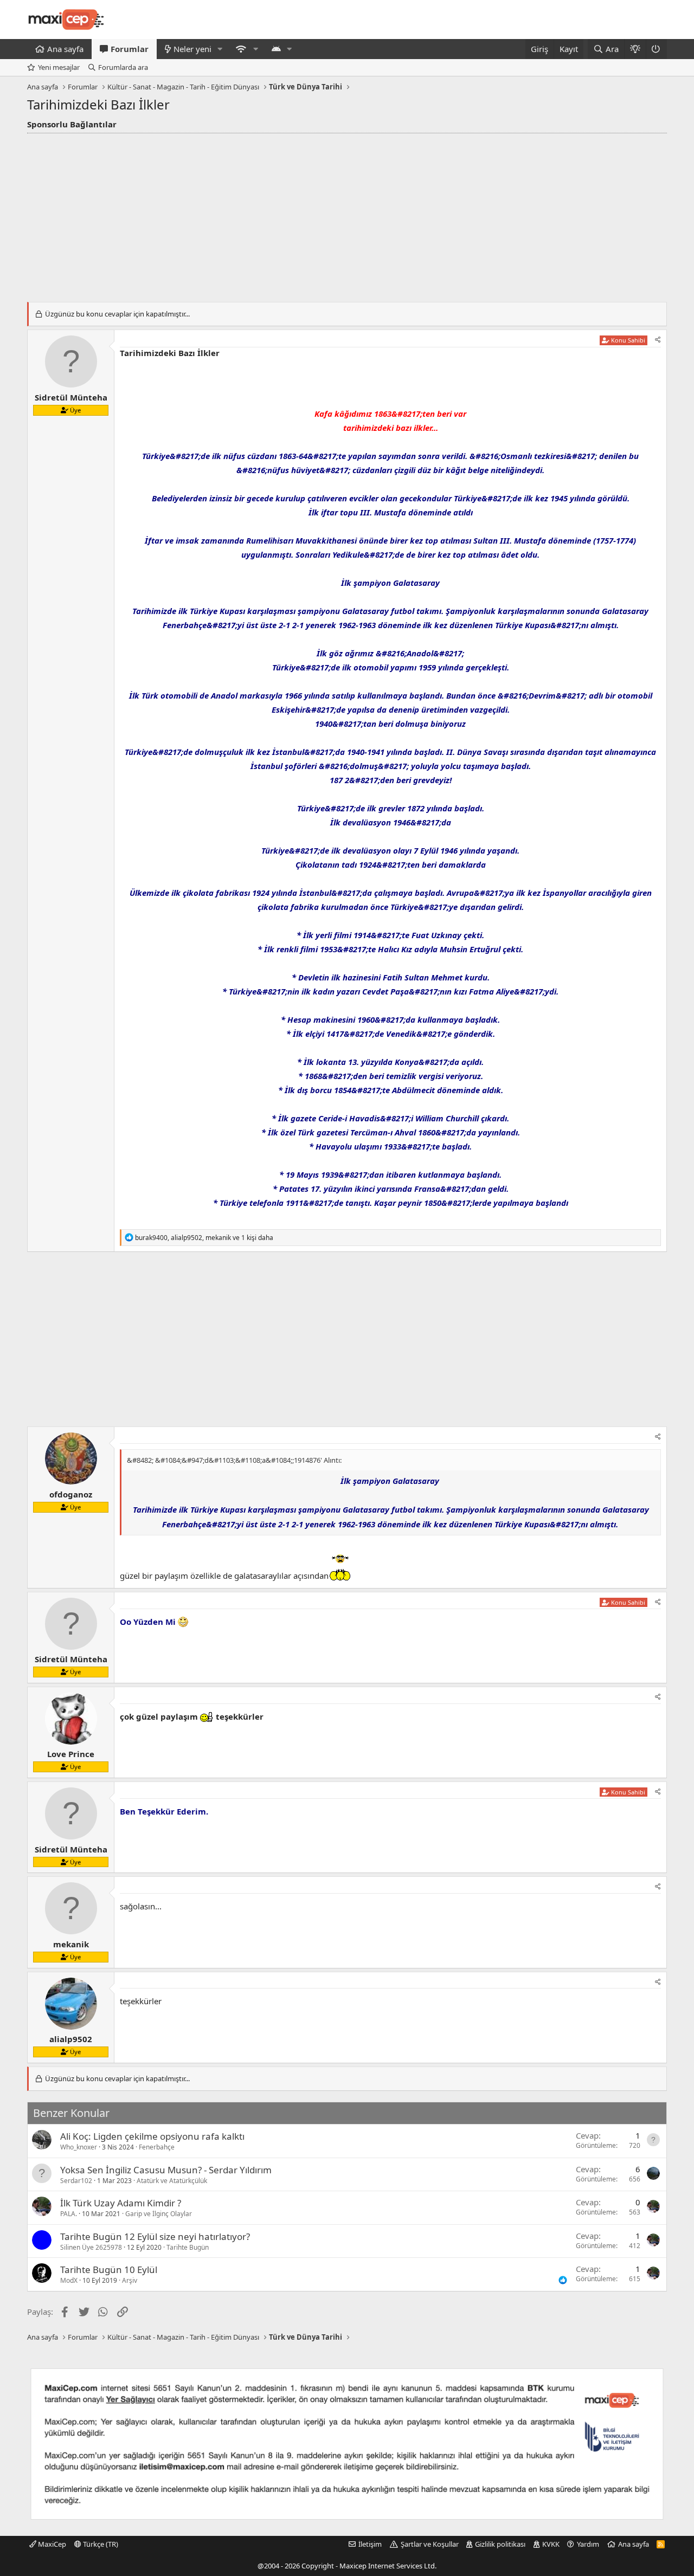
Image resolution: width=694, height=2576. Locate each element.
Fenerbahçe (157, 2147)
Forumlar (130, 49)
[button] (220, 49)
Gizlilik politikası (500, 2544)
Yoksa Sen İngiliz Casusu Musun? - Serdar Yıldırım (166, 2170)
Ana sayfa (65, 49)
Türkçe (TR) (100, 2544)
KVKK (551, 2544)
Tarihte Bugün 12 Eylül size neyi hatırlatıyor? (155, 2236)
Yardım (588, 2544)
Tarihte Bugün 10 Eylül (109, 2270)
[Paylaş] (658, 340)
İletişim (370, 2544)
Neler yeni (192, 49)
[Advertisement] (347, 215)
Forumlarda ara (123, 67)
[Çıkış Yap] (656, 49)
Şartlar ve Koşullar (430, 2544)
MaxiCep (51, 2544)
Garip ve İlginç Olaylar (159, 2214)
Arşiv (130, 2280)
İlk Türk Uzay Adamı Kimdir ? (121, 2203)
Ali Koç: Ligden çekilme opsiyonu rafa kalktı (152, 2136)
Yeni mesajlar (59, 67)
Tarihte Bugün (188, 2247)
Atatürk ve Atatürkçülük (172, 2181)
